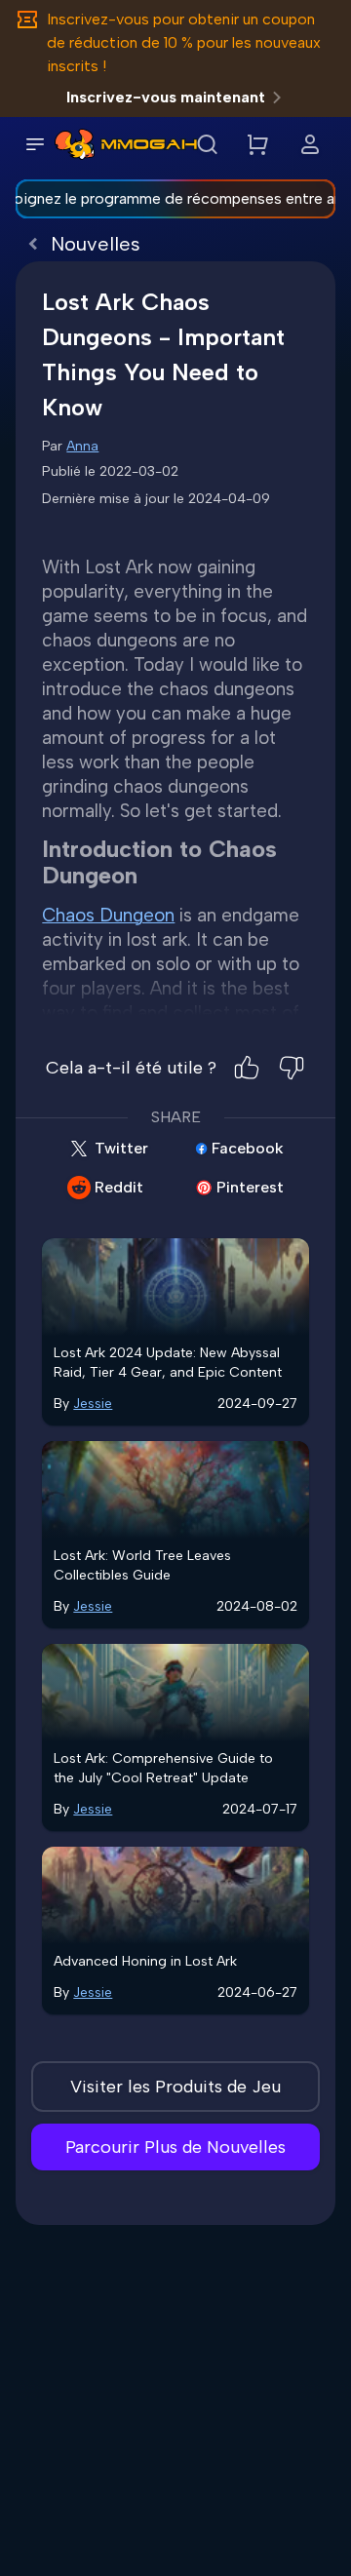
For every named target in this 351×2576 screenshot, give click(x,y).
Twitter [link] (121, 1148)
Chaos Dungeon (108, 915)
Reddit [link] (119, 1187)
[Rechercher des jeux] (207, 144)
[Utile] (247, 1068)
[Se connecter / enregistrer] (310, 144)
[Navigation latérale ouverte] (35, 144)
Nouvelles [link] (96, 244)
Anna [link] (82, 446)
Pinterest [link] (250, 1187)
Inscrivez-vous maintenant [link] (166, 97)
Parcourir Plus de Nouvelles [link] (175, 2147)
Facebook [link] (248, 1148)
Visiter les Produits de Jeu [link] (175, 2087)
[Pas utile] (292, 1068)
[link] (75, 144)
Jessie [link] (93, 1404)
